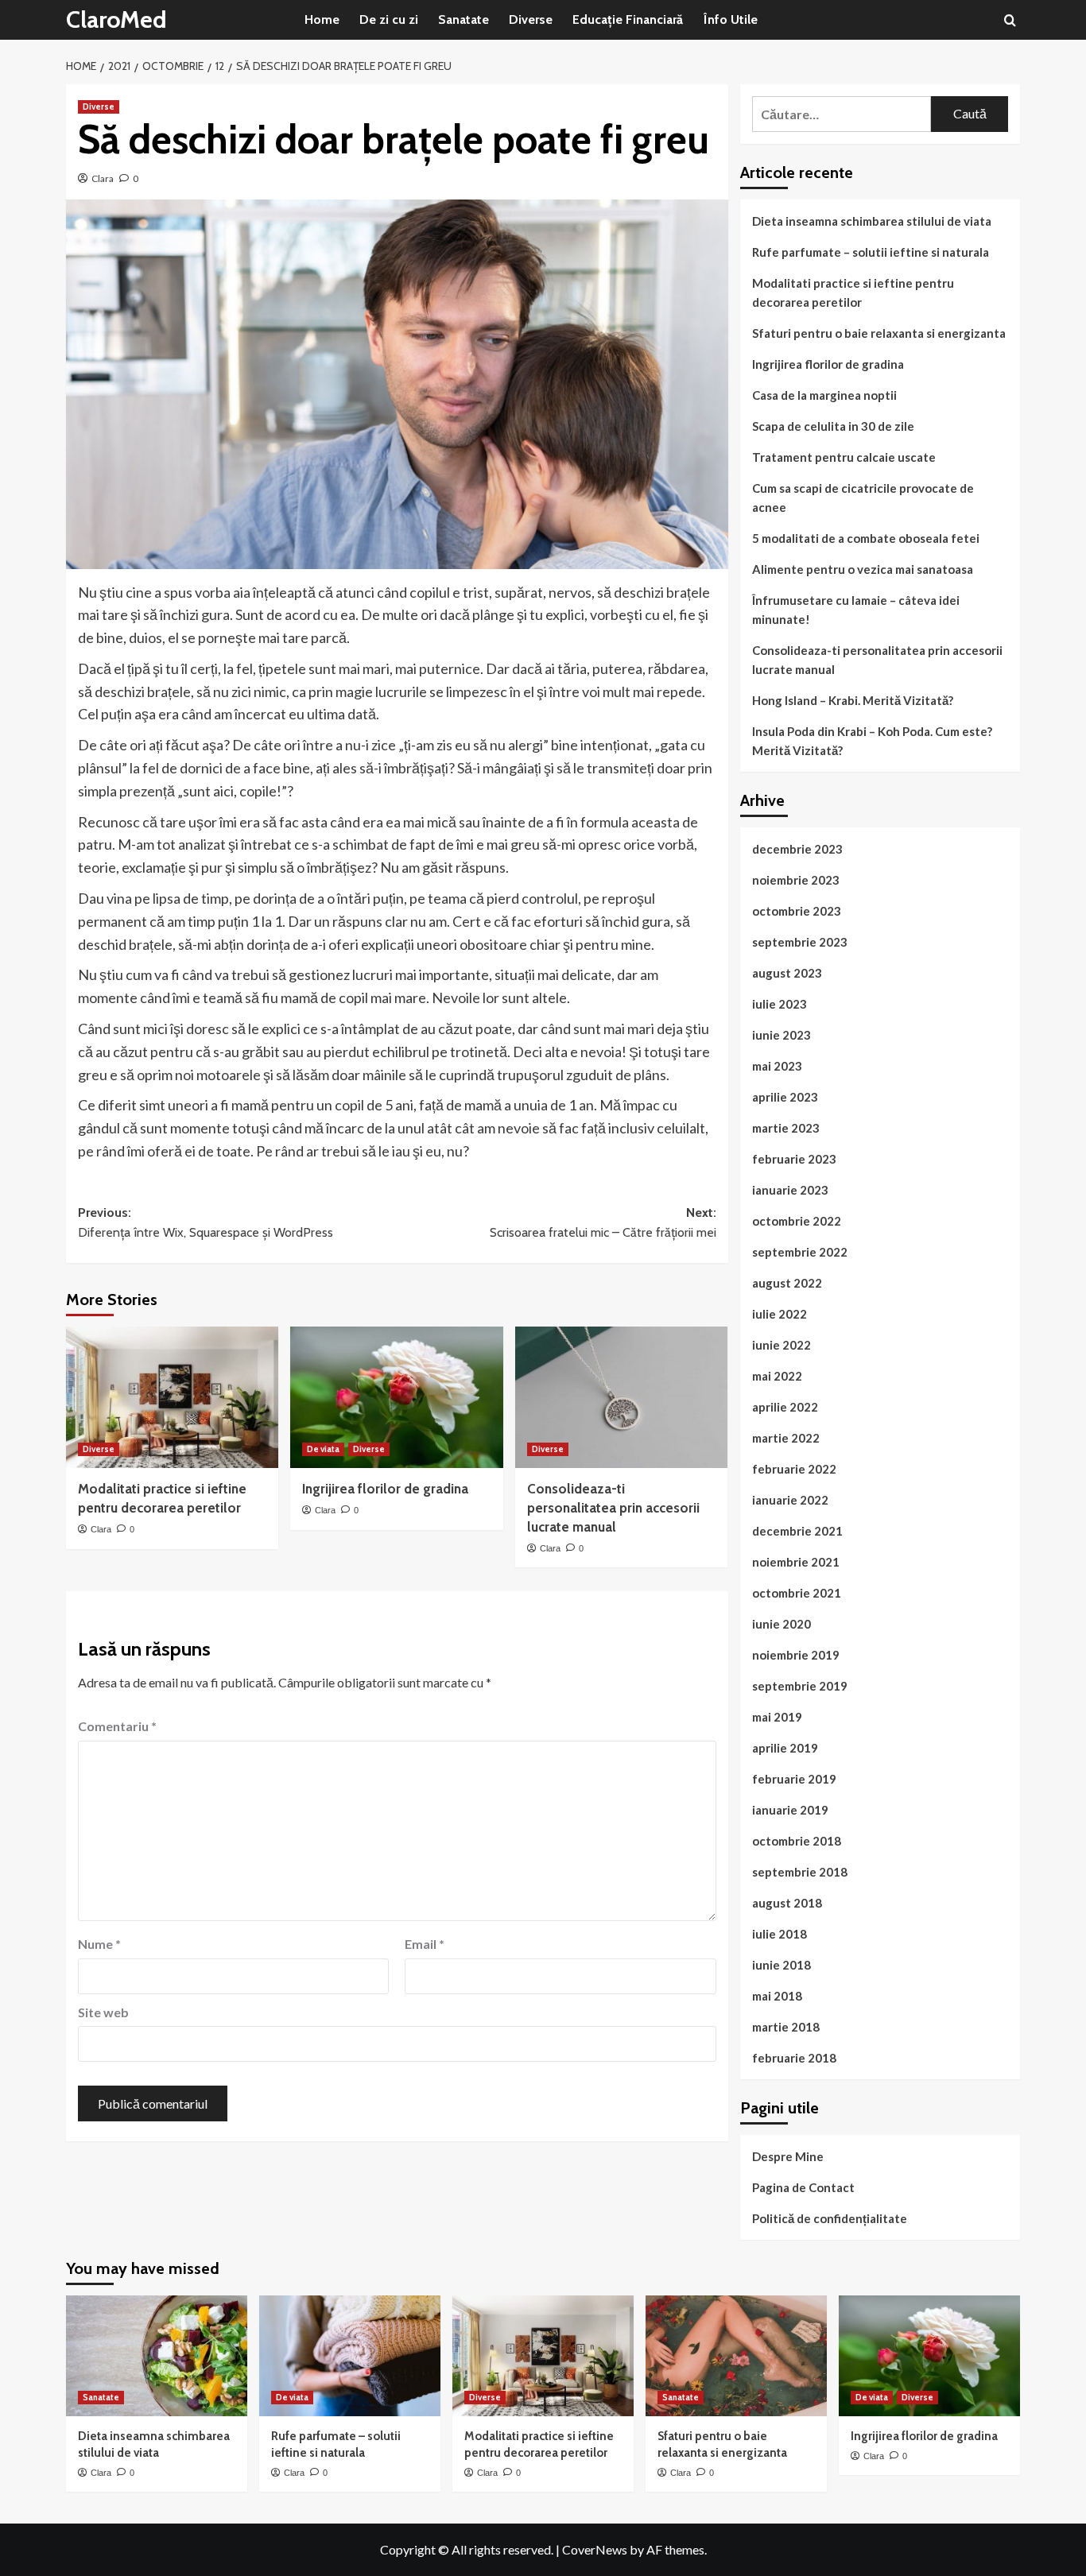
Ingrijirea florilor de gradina (385, 1489)
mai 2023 (777, 1066)
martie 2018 (786, 2027)
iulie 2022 (780, 1314)
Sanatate (463, 19)
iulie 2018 (780, 1934)
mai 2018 (777, 1996)
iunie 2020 (782, 1624)
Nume (99, 1944)
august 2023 (787, 973)
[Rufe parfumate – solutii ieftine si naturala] (350, 2356)
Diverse (531, 19)
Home (322, 19)
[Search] (1010, 20)
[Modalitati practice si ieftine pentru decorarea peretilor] (172, 1397)
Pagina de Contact (803, 2187)
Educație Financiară (628, 19)
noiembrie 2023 (796, 880)
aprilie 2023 (785, 1097)
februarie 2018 (794, 2058)
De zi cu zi (389, 19)
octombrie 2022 (797, 1221)
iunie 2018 (782, 1965)
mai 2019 (777, 1717)
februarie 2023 (794, 1159)
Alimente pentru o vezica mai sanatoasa (863, 569)
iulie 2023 (780, 1004)
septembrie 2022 (800, 1252)
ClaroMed (116, 19)
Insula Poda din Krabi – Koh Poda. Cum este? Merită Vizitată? (872, 741)
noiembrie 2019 (796, 1655)
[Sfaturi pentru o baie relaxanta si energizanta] (736, 2356)
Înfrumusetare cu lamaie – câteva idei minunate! (856, 610)
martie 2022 (786, 1438)
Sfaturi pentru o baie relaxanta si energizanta (879, 333)
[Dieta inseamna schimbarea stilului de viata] (157, 2356)
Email (425, 1944)
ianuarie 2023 (790, 1190)
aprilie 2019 (785, 1748)
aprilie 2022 (785, 1407)
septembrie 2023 (800, 942)
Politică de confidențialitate (830, 2218)
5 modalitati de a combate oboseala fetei (866, 538)
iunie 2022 (782, 1345)
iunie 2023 (782, 1035)
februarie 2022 (794, 1469)
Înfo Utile (730, 19)
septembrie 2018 (800, 1872)
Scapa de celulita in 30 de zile (833, 426)
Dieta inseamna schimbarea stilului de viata (872, 221)
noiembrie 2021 (796, 1562)
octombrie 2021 (797, 1593)
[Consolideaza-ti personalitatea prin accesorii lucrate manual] (621, 1397)
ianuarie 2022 (790, 1500)
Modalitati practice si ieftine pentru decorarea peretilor (853, 292)
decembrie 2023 (797, 849)
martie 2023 (786, 1128)
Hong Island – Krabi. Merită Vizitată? (853, 700)
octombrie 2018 (797, 1841)
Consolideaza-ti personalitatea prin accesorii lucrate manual (613, 1508)
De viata (323, 1449)
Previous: (206, 1223)
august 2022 (787, 1283)
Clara (103, 178)
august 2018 (787, 1903)
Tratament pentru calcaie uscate (844, 457)
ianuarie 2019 (790, 1810)
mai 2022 (777, 1376)
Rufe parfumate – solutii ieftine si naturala (871, 252)
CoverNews (595, 2549)
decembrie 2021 (797, 1531)
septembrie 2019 (800, 1686)
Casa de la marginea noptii (824, 395)
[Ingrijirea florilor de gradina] (396, 1397)
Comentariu (117, 1726)
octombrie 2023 (797, 911)
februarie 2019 (794, 1779)
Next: (603, 1223)
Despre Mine (788, 2156)
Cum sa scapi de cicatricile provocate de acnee (863, 498)
